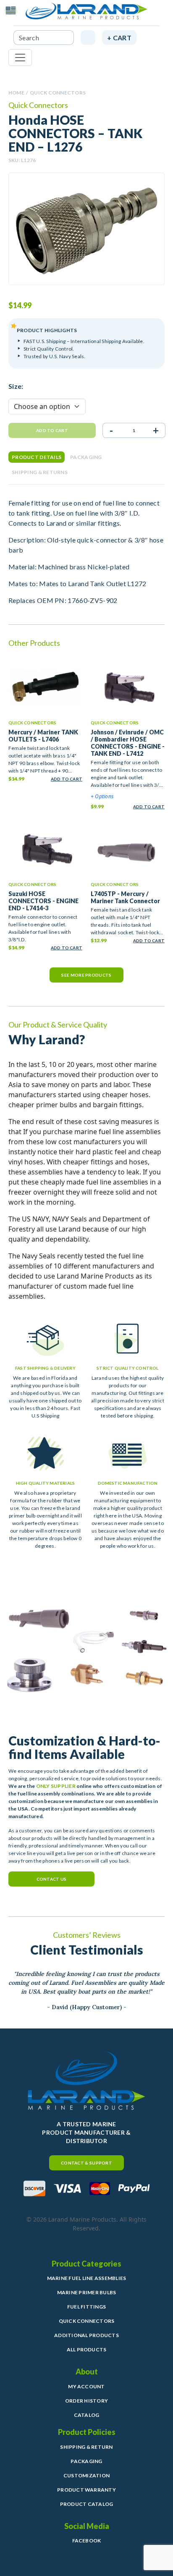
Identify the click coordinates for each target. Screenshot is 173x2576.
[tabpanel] (86, 552)
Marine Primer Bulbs (87, 2292)
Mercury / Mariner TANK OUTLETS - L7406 (43, 736)
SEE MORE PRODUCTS (86, 975)
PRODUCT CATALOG (87, 2504)
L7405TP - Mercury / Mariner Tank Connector (125, 897)
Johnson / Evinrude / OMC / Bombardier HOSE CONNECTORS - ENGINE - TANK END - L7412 (128, 743)
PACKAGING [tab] (86, 457)
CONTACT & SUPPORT (86, 2163)
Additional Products (86, 2335)
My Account (86, 2386)
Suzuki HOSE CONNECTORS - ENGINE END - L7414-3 (43, 901)
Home (16, 93)
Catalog (87, 2415)
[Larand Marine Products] (86, 14)
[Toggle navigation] (20, 58)
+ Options (102, 796)
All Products (87, 2349)
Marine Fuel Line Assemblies (86, 2278)
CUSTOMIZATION (86, 2475)
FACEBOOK (87, 2541)
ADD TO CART (67, 779)
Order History (86, 2401)
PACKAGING (86, 2461)
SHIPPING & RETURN (86, 2447)
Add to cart (52, 430)
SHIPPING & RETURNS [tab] (40, 472)
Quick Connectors (58, 93)
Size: (16, 386)
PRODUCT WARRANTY (86, 2490)
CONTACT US (52, 1879)
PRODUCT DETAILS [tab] (37, 457)
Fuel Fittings (86, 2307)
